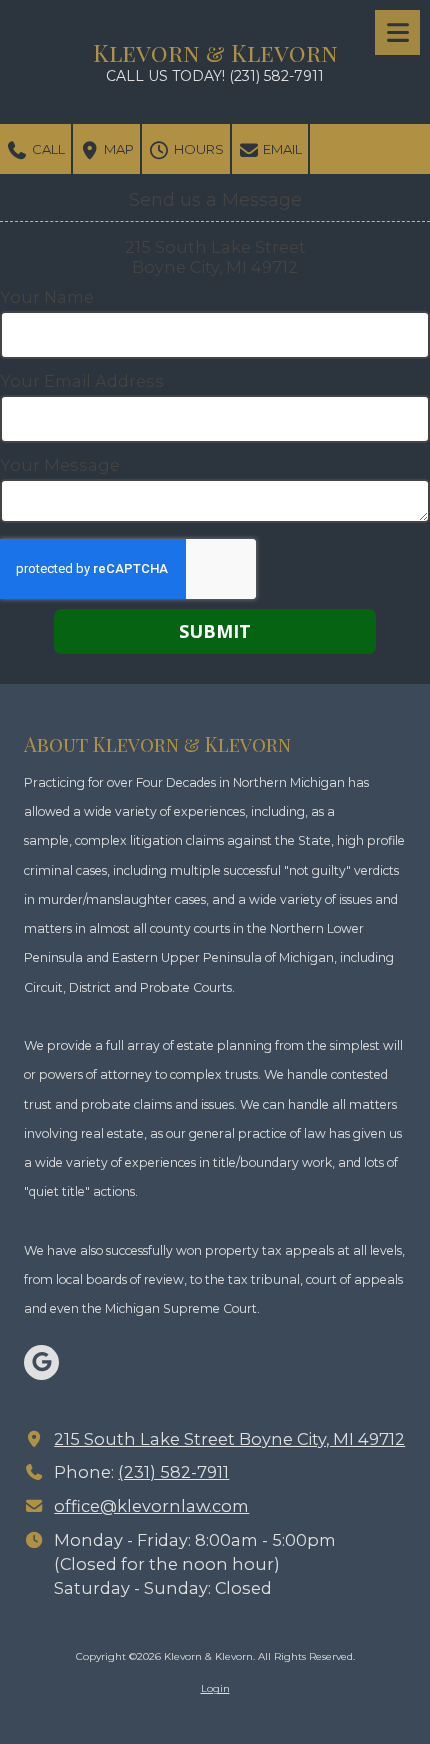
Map (117, 149)
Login (215, 1688)
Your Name (47, 297)
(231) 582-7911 (173, 1472)
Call (47, 149)
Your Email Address (82, 381)
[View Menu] (397, 32)
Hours (197, 149)
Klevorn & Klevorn (215, 52)
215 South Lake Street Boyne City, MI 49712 (229, 1439)
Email (281, 149)
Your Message (60, 465)
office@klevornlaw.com (151, 1506)
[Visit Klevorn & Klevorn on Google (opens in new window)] (41, 1362)
